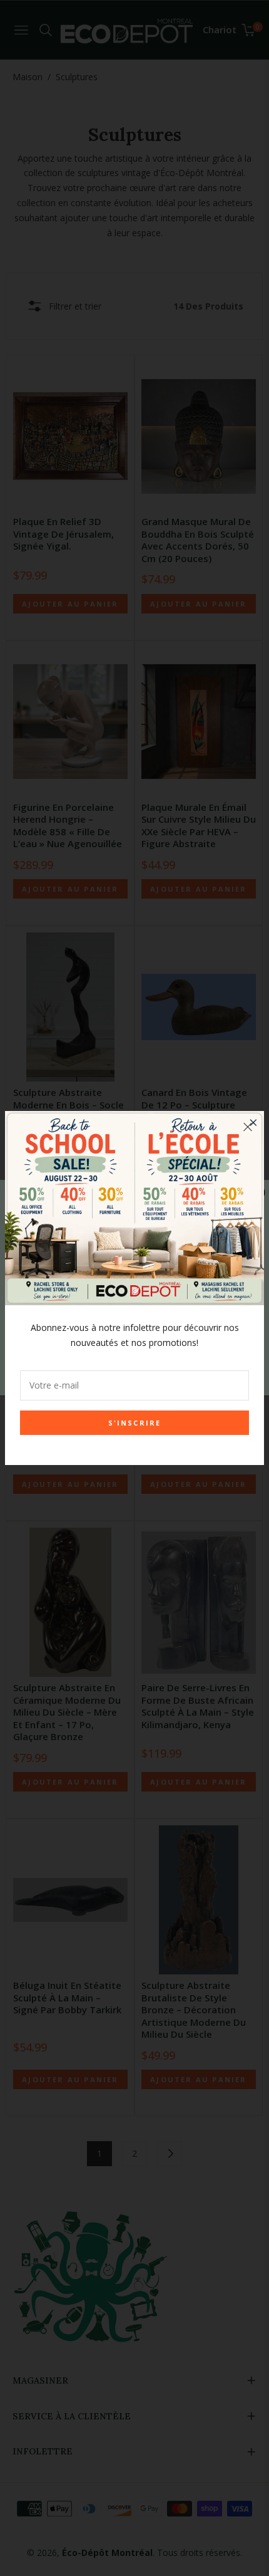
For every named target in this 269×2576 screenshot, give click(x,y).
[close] (248, 1127)
